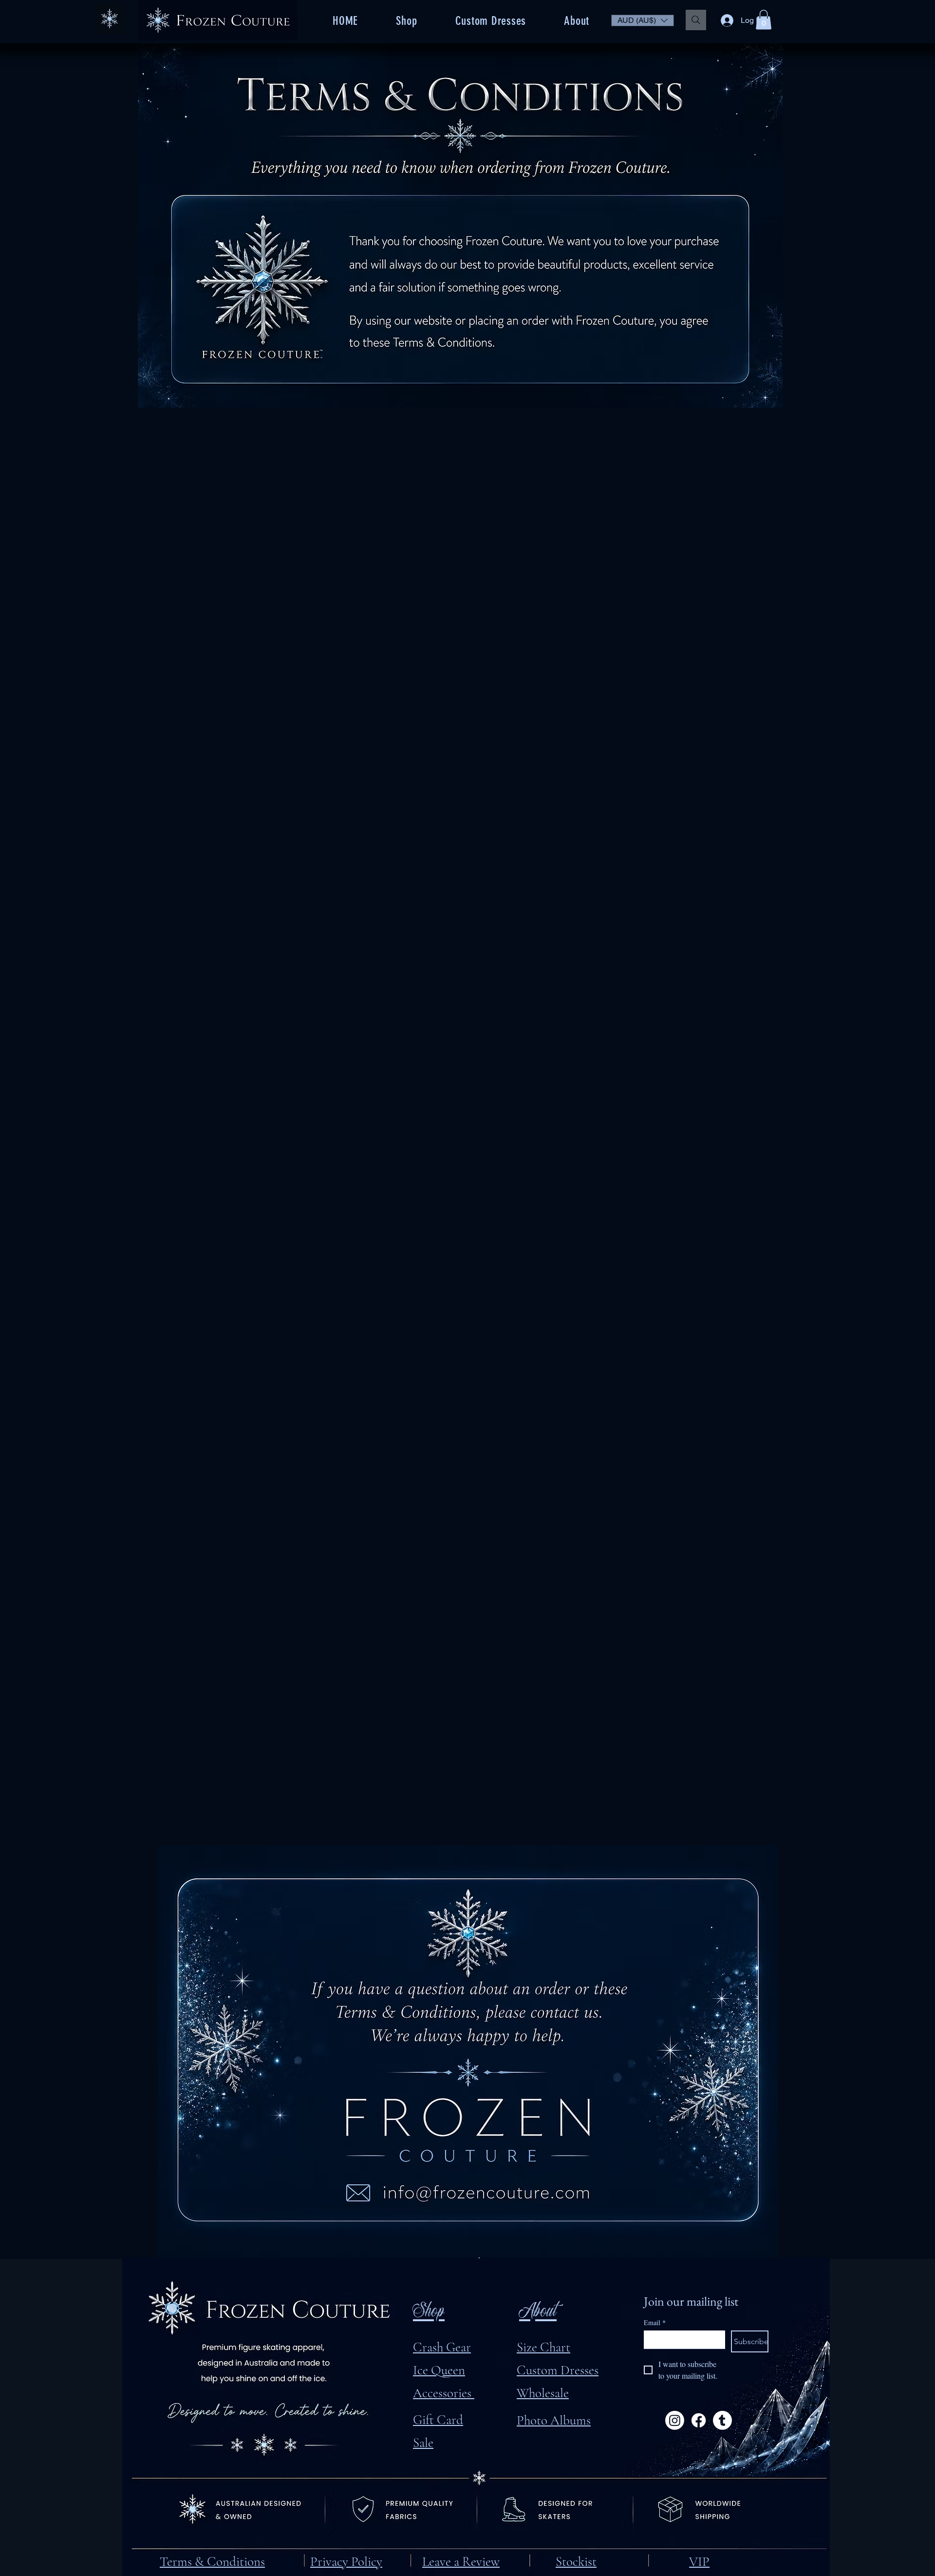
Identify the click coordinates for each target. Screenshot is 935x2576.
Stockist (576, 2562)
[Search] (696, 20)
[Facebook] (699, 2420)
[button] (643, 20)
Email (655, 2322)
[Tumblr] (722, 2420)
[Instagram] (675, 2420)
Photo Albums (554, 2420)
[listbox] (643, 20)
